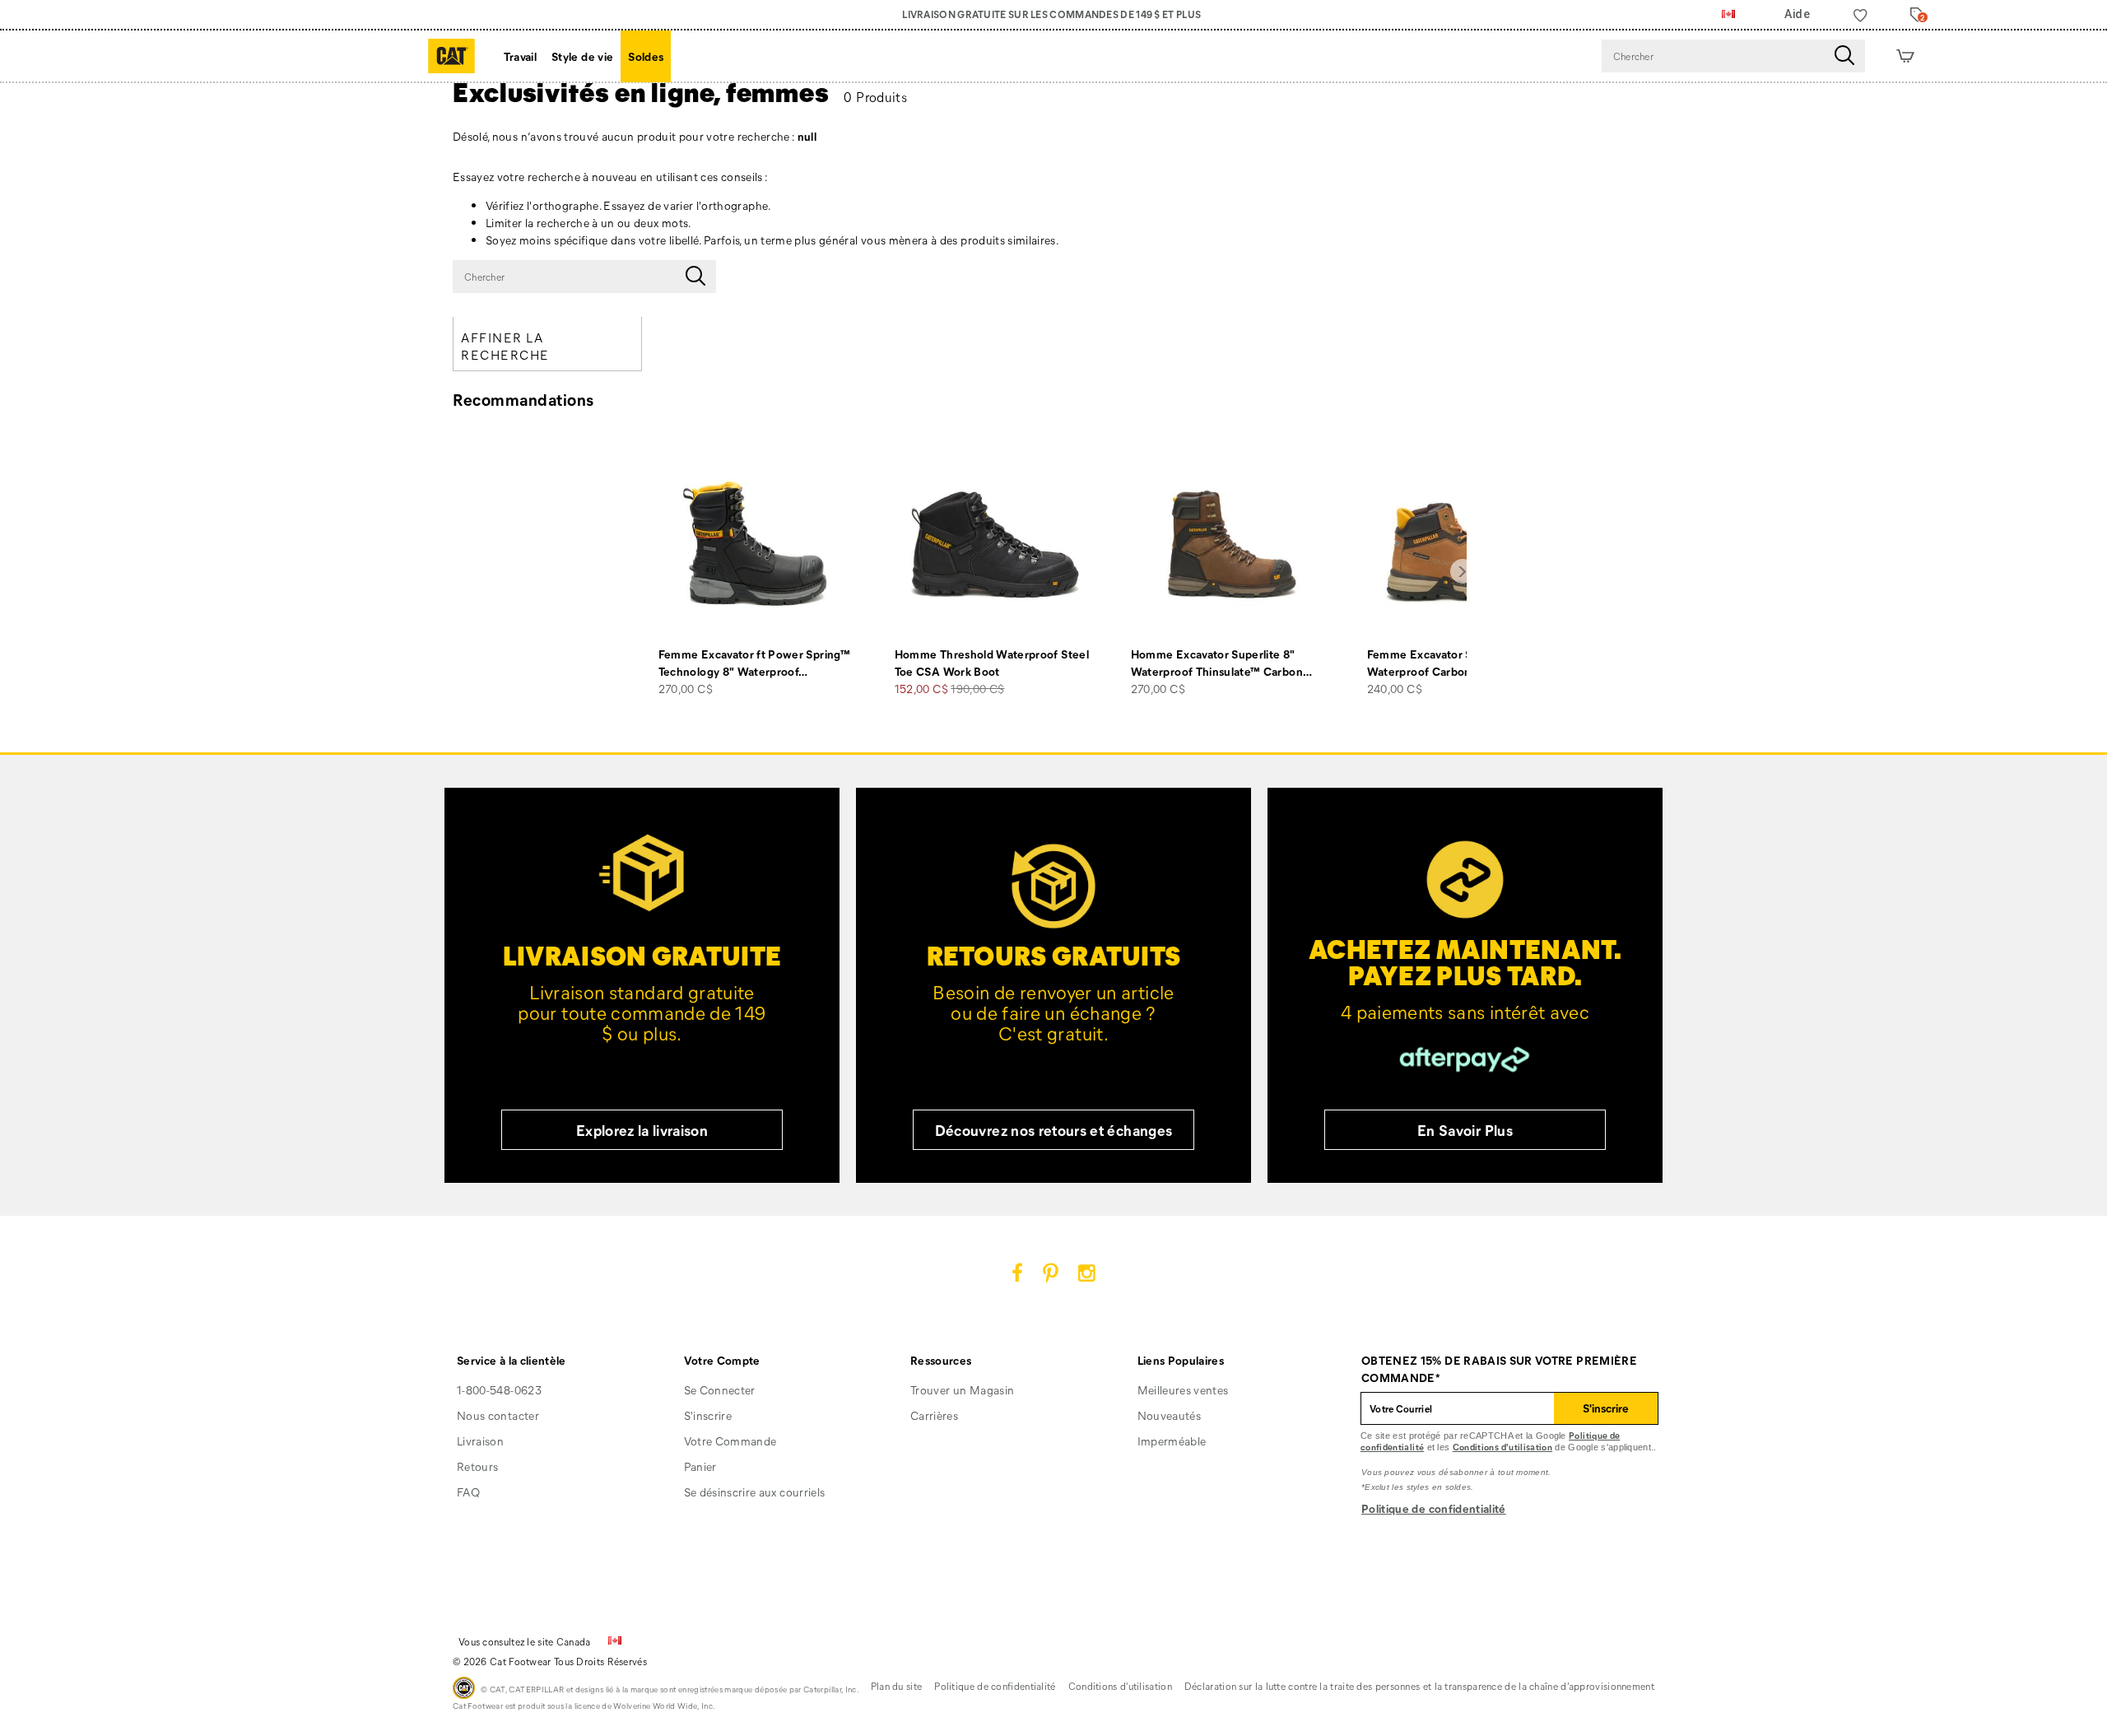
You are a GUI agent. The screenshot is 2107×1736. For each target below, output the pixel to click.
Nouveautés (1170, 1415)
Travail (520, 56)
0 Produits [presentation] (875, 97)
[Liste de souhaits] (1860, 15)
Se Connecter (720, 1390)
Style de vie (582, 56)
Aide (1797, 14)
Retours (477, 1466)
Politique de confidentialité (1434, 1508)
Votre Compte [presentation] (722, 1360)
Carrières (934, 1415)
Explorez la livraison (642, 1130)
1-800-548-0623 (499, 1390)
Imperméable (1172, 1441)
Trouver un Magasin (962, 1390)
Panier (700, 1466)
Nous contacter (498, 1415)
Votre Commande (730, 1441)
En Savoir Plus (1465, 1130)
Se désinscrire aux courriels (755, 1492)
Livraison (480, 1441)
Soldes (646, 56)
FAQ (468, 1492)
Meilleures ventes (1183, 1390)
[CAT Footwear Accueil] (451, 56)
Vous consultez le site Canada (525, 1641)
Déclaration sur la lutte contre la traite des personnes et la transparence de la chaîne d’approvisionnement (1419, 1686)
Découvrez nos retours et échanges (1054, 1130)
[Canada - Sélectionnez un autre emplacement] (1728, 15)
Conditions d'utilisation (1502, 1447)
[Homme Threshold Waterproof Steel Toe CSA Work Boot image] (995, 545)
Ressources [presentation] (941, 1360)
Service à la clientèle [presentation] (512, 1360)
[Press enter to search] (1844, 56)
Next (1463, 571)
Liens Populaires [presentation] (1181, 1360)
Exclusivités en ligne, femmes (641, 91)
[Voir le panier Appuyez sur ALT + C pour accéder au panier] (1905, 56)
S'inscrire (708, 1415)
